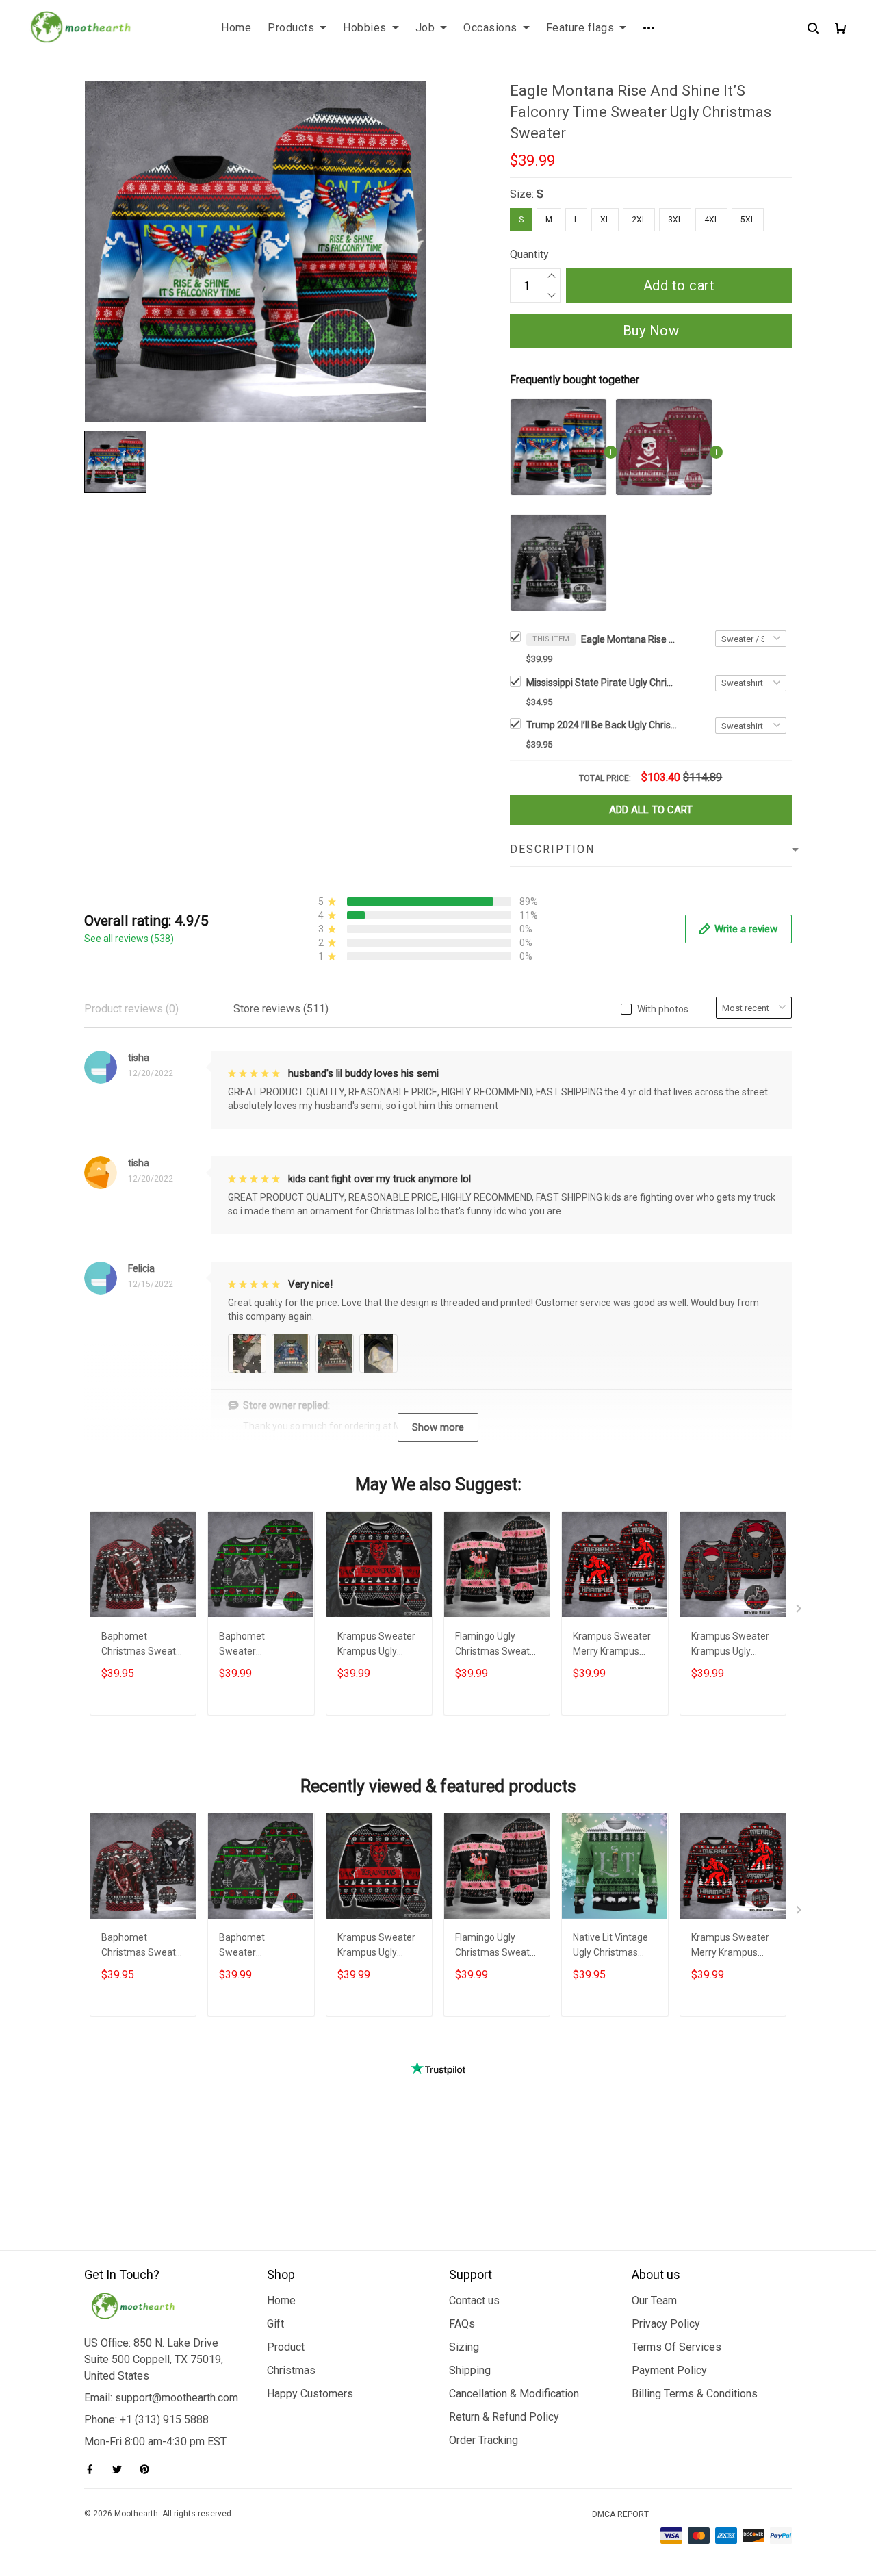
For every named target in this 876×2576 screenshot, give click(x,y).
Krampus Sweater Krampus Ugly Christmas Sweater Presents (733, 1645)
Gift (275, 2324)
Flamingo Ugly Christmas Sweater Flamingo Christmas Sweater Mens (497, 1645)
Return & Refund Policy (504, 2417)
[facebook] (94, 2469)
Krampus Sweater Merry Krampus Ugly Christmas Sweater (612, 1645)
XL (605, 220)
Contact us (474, 2300)
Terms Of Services (677, 2347)
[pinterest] (149, 2469)
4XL (711, 220)
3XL (675, 220)
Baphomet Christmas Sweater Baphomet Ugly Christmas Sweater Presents (143, 1645)
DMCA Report (620, 2514)
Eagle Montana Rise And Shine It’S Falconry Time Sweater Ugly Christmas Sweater (629, 639)
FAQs (462, 2324)
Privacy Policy (666, 2324)
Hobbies (365, 28)
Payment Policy (669, 2370)
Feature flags (580, 28)
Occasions (490, 28)
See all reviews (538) (129, 939)
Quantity (529, 254)
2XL (639, 220)
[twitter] (121, 2469)
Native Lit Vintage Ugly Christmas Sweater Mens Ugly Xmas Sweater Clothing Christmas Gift (615, 1947)
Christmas (291, 2370)
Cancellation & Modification (514, 2394)
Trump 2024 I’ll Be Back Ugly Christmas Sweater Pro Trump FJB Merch (602, 725)
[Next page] (800, 1611)
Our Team (654, 2300)
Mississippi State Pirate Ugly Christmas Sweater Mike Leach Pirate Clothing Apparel (602, 683)
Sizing (464, 2347)
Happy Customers (310, 2394)
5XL (748, 220)
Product (286, 2347)
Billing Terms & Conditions (695, 2394)
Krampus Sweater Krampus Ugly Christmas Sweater (379, 1645)
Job (425, 28)
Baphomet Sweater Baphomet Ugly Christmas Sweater (261, 1645)
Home (236, 28)
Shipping (470, 2370)
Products (291, 28)
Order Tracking (484, 2440)
